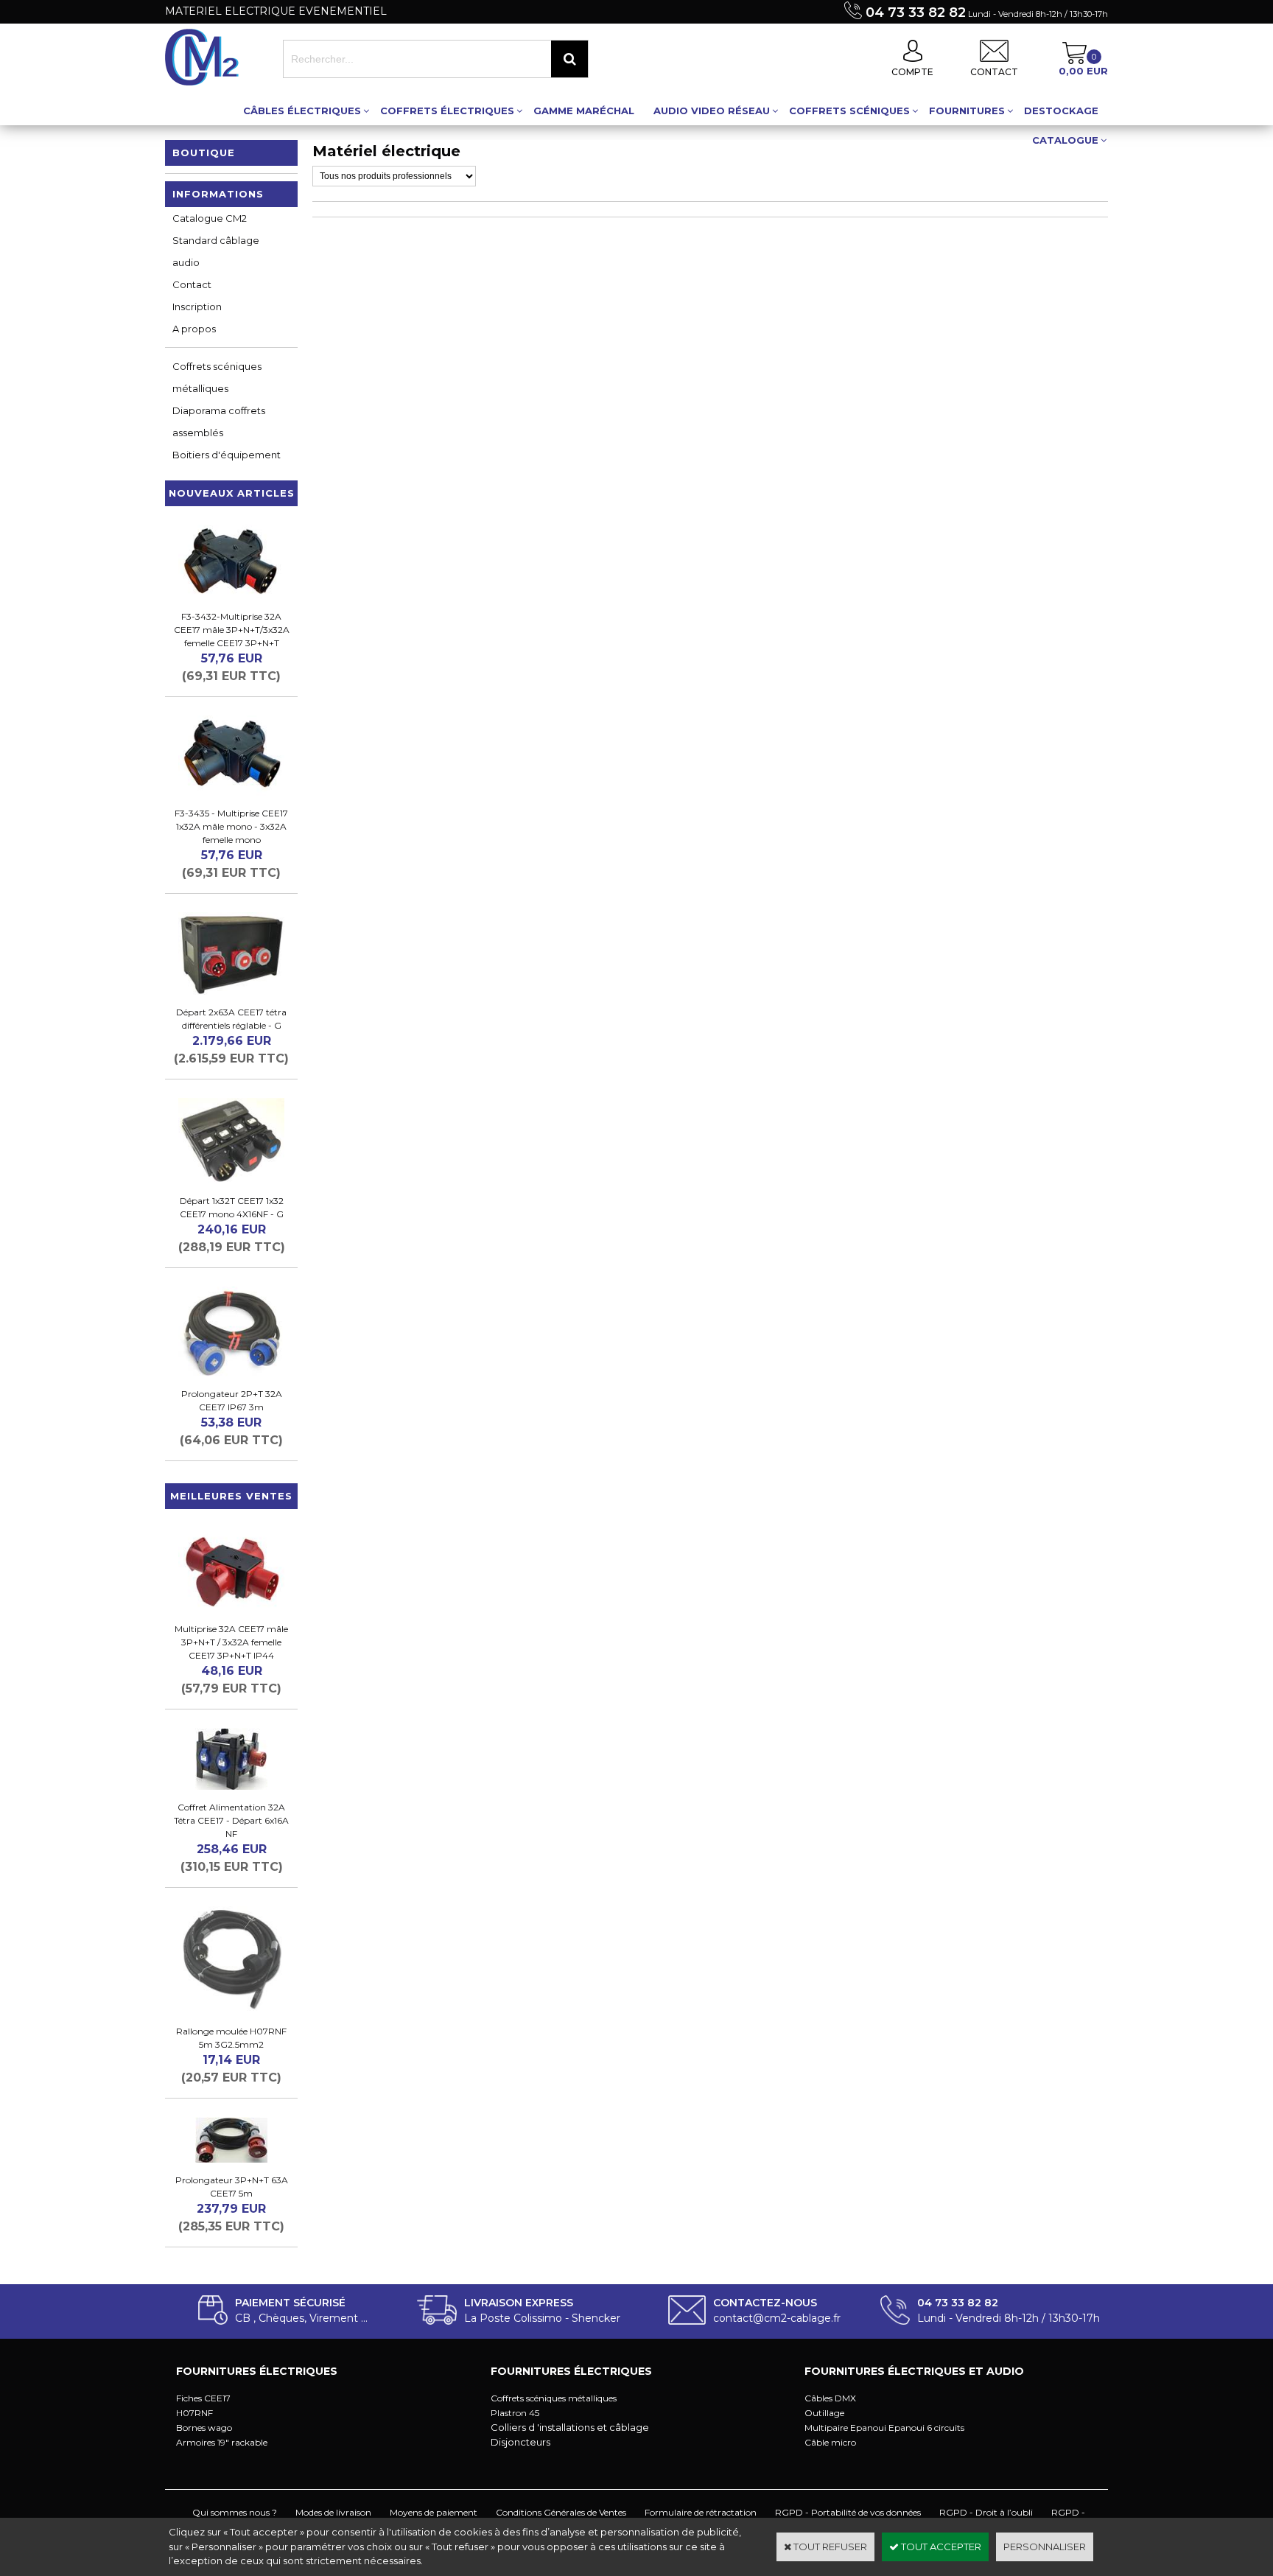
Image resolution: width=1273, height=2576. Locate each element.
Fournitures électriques (257, 2371)
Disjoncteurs (520, 2442)
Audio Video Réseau (712, 111)
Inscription (197, 307)
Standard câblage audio (216, 251)
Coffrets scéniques (849, 111)
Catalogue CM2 (210, 218)
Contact (192, 284)
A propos (194, 329)
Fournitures (967, 111)
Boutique (204, 153)
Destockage (1061, 111)
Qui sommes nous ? (235, 2512)
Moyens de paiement (434, 2512)
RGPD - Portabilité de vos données (848, 2512)
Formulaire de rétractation (701, 2512)
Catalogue (1065, 140)
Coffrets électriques (447, 111)
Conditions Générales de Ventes (561, 2512)
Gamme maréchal (584, 111)
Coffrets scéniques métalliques (217, 377)
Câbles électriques (302, 111)
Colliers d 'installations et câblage (570, 2427)
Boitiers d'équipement (227, 455)
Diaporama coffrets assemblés (219, 421)
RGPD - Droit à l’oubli (986, 2512)
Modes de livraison (333, 2512)
